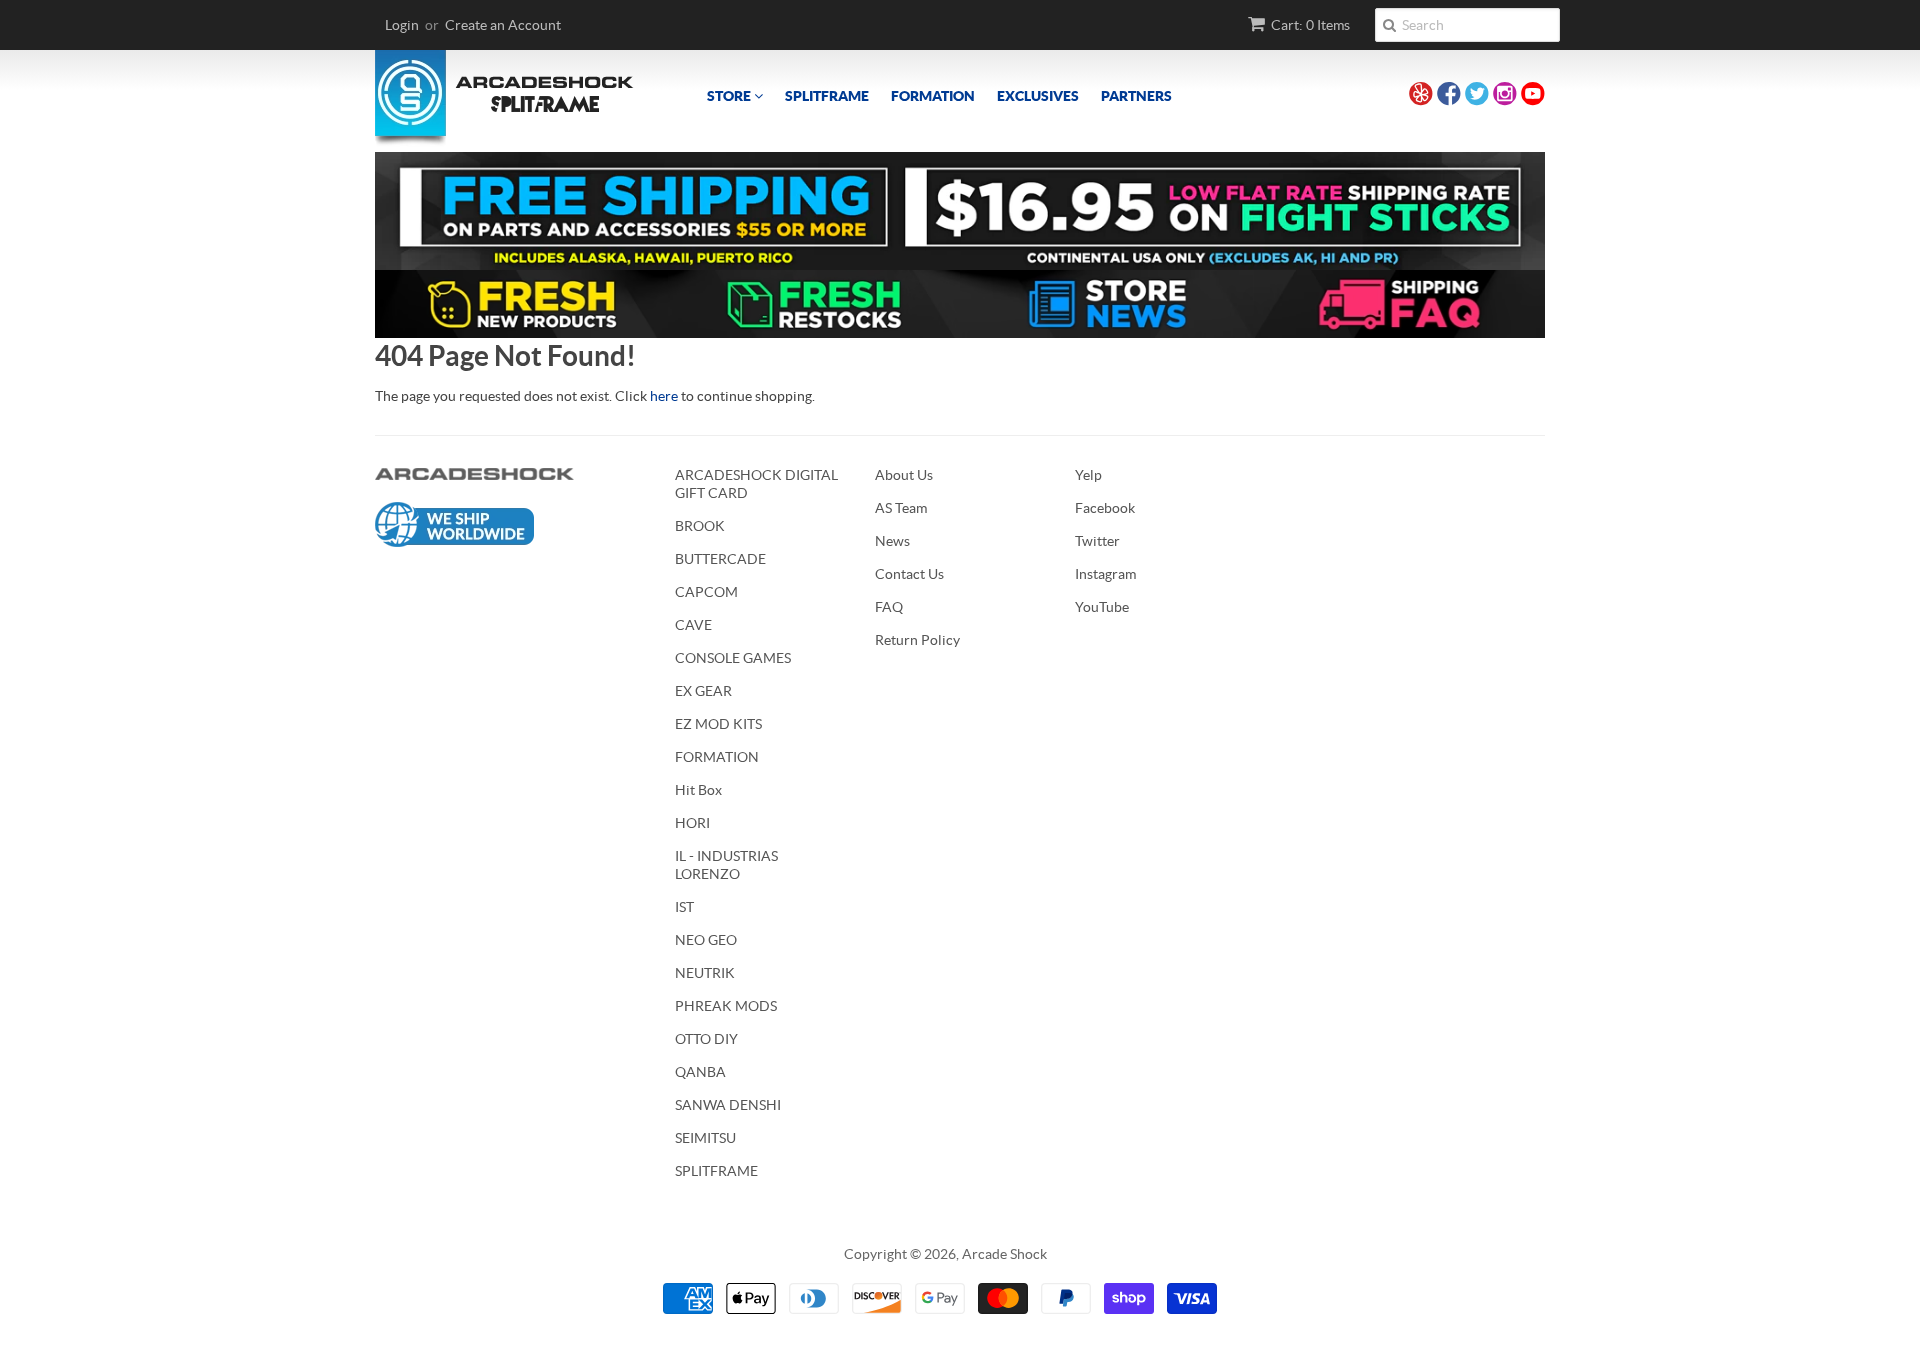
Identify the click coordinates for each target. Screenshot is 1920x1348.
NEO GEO (706, 940)
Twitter (1097, 541)
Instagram (1105, 574)
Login (402, 25)
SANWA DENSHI (728, 1105)
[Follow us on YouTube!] (1533, 96)
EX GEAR (703, 691)
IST (684, 907)
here (664, 396)
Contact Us (909, 574)
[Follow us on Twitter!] (1477, 96)
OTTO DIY (706, 1039)
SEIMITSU (705, 1138)
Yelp (1088, 475)
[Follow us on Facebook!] (1449, 96)
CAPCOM (706, 592)
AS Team (901, 508)
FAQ (889, 607)
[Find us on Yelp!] (1421, 96)
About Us (904, 475)
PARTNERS (1136, 96)
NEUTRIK (705, 973)
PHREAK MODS (726, 1006)
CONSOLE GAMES (733, 658)
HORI (692, 823)
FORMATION (933, 96)
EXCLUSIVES (1038, 96)
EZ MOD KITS (718, 724)
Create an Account (503, 25)
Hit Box (698, 790)
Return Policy (917, 640)
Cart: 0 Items (1310, 25)
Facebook (1105, 508)
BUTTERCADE (720, 559)
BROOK (700, 526)
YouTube (1102, 607)
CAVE (693, 625)
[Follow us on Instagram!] (1505, 96)
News (892, 541)
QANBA (700, 1072)
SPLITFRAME (827, 96)
